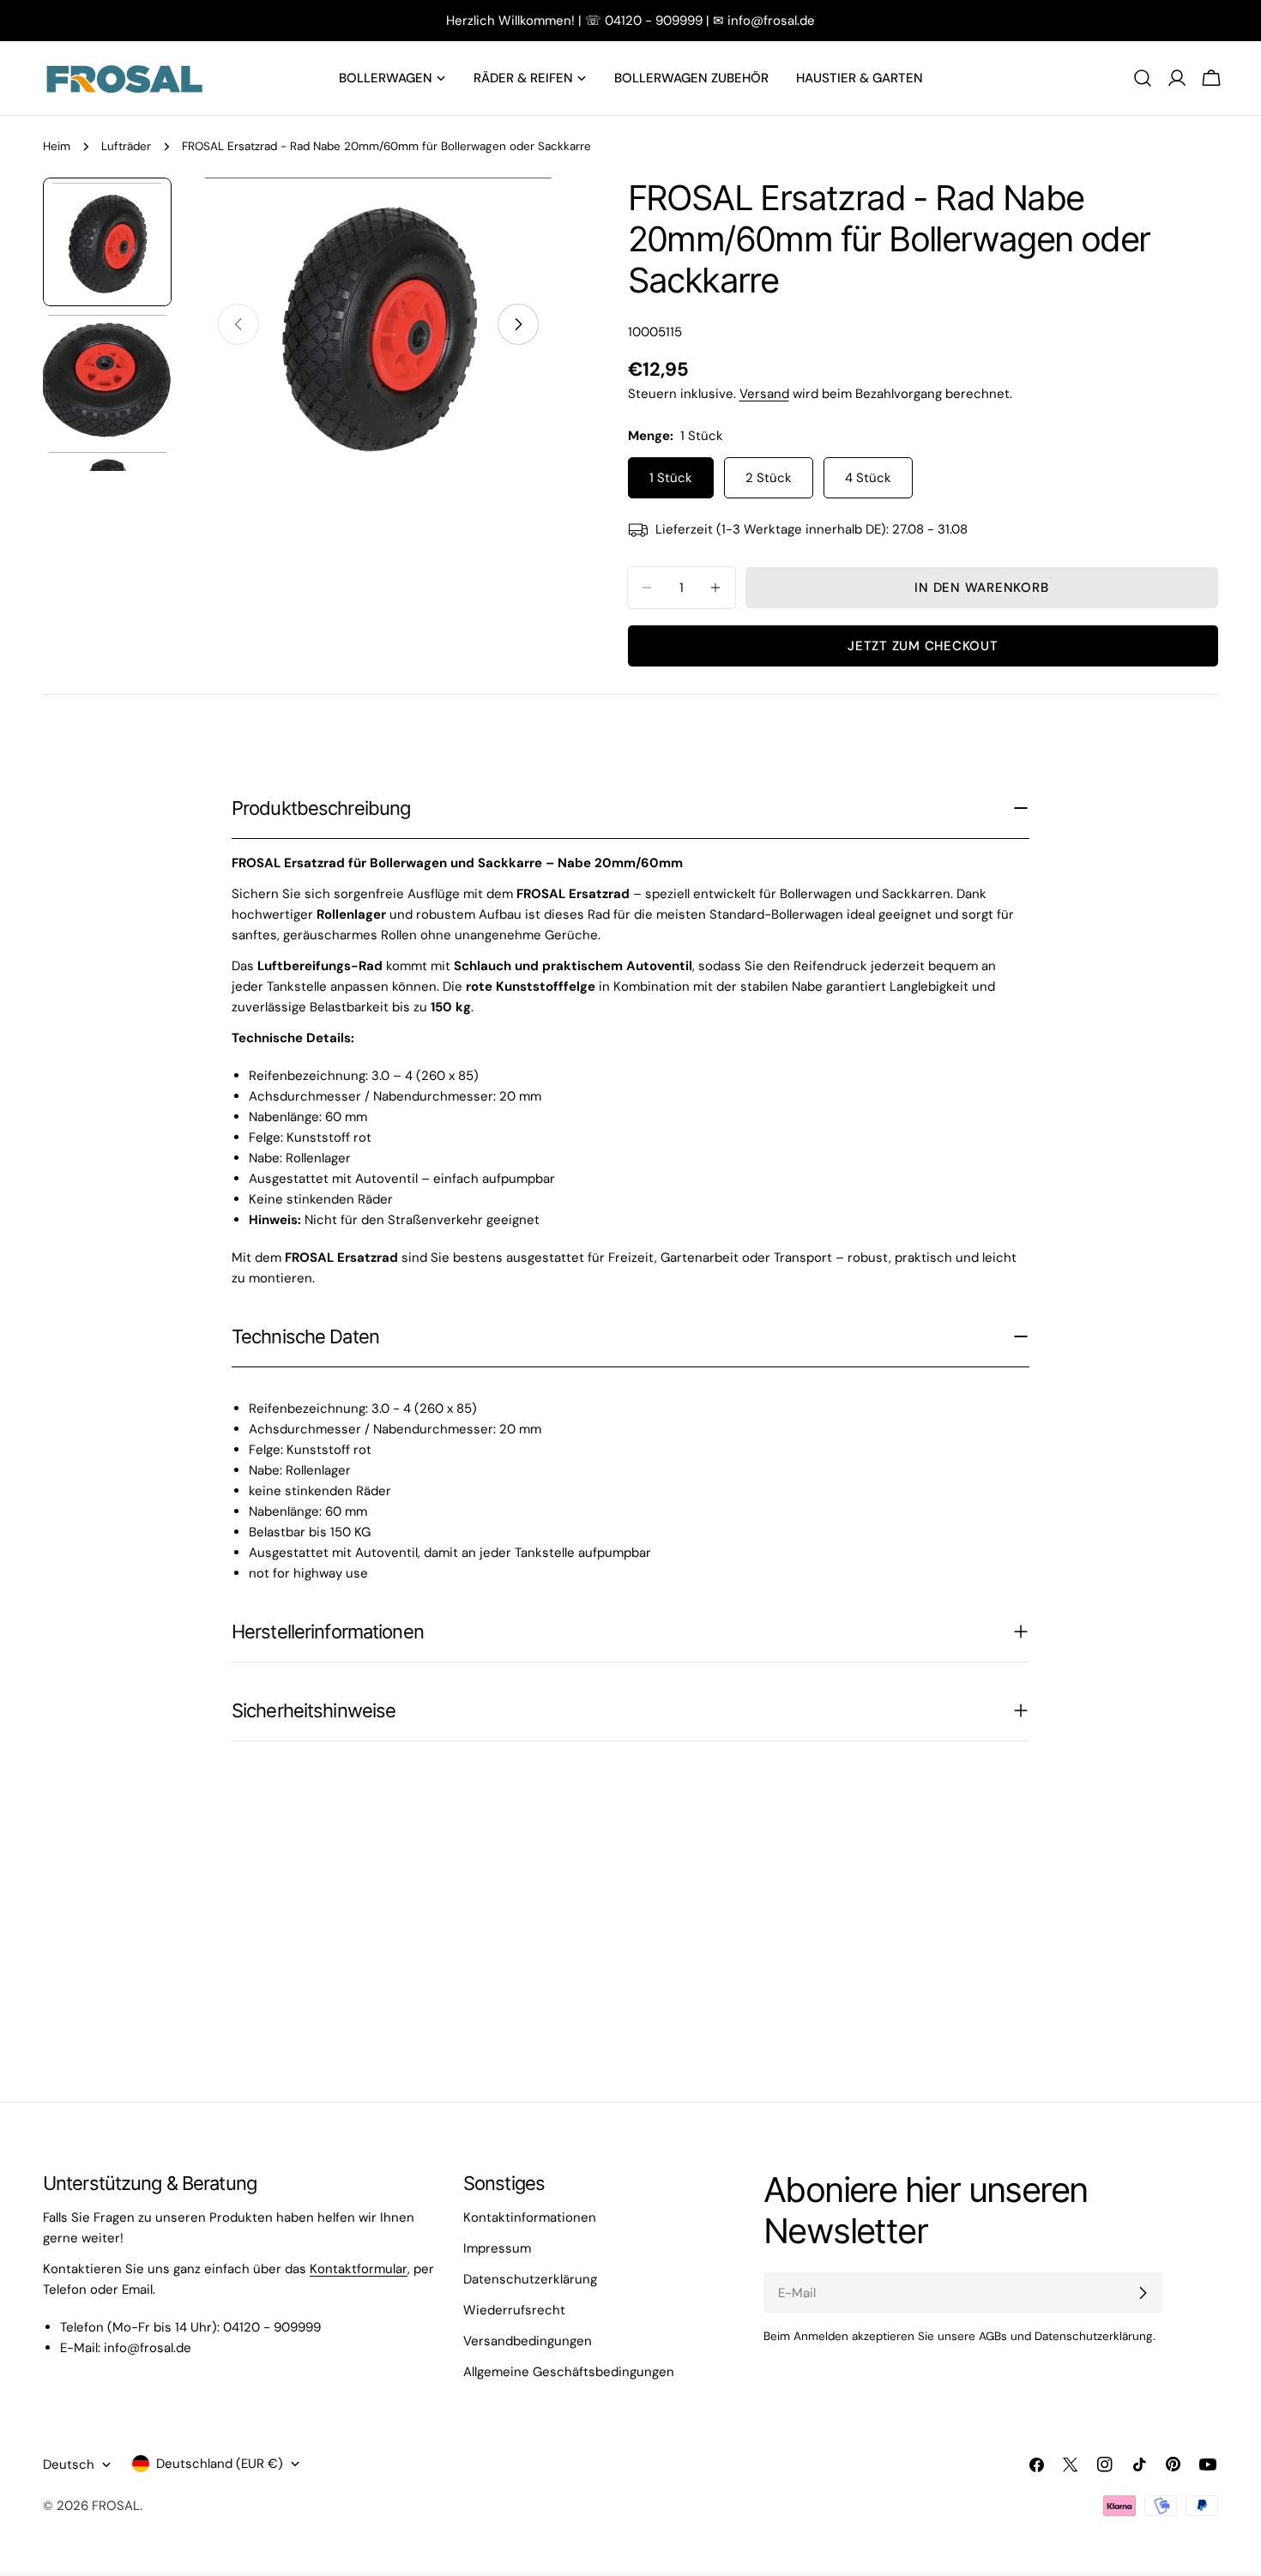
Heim (57, 146)
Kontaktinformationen (530, 2217)
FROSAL (116, 2506)
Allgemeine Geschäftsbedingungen (569, 2372)
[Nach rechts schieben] (518, 324)
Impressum (497, 2248)
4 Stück (868, 478)
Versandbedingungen (528, 2341)
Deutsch (69, 2464)
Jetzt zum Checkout (923, 646)
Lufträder (126, 146)
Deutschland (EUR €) (220, 2464)
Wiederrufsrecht (514, 2310)
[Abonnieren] (1143, 2293)
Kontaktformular (359, 2269)
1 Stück (671, 478)
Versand (764, 394)
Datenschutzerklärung (530, 2279)
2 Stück (769, 478)
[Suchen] (1143, 78)
